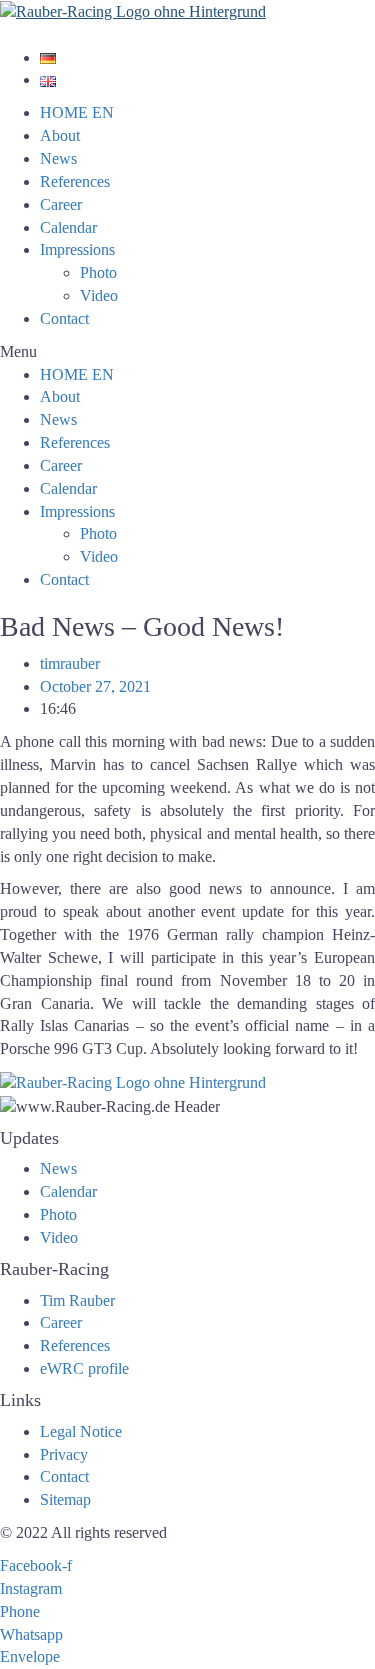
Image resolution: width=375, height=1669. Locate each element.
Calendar (68, 227)
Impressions (77, 249)
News (58, 158)
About (60, 135)
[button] (187, 352)
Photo (98, 272)
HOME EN (77, 112)
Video (99, 295)
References (75, 181)
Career (61, 204)
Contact (64, 318)
